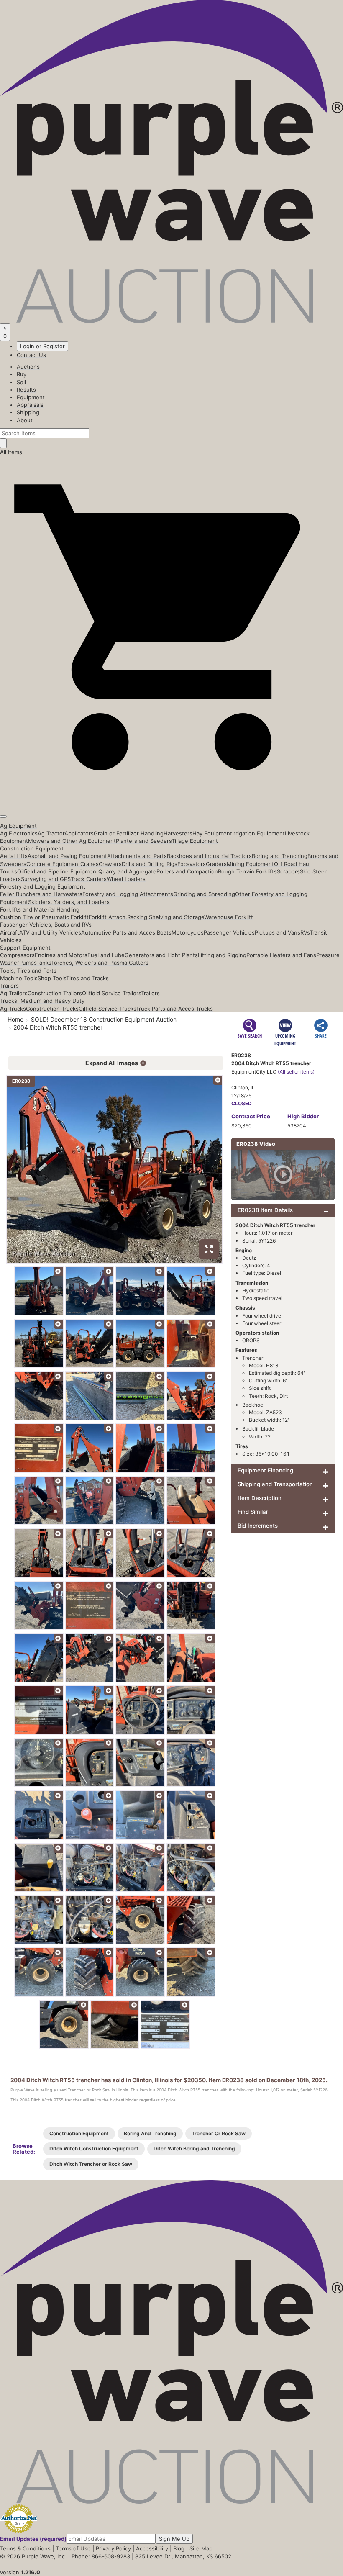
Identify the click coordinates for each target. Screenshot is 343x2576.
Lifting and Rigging (222, 955)
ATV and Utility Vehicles (50, 932)
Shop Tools (52, 978)
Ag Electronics (19, 833)
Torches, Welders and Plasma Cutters (100, 963)
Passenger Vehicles (229, 932)
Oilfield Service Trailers (111, 993)
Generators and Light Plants (161, 955)
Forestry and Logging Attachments (128, 894)
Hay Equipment (212, 833)
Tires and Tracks (87, 978)
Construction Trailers (55, 993)
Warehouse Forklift (229, 917)
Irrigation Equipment (259, 833)
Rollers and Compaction (187, 871)
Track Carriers (89, 879)
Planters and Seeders (144, 841)
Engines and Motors (61, 955)
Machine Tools (19, 978)
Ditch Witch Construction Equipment (94, 2148)
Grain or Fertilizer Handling (129, 833)
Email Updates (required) (33, 2539)
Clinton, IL (243, 1088)
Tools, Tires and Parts (28, 971)
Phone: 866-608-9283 (101, 2556)
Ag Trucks (13, 1009)
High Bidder (303, 1116)
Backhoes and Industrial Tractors (209, 856)
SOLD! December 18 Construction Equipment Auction (104, 1019)
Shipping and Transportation (275, 1484)
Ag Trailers (14, 993)
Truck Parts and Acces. (166, 1009)
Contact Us (31, 355)
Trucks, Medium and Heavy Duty (42, 1001)
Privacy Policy (113, 2548)
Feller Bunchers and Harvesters (41, 894)
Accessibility (152, 2548)
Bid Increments (258, 1526)
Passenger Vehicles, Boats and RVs (46, 925)
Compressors (17, 955)
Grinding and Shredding (204, 894)
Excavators (192, 864)
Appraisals (30, 405)
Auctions (28, 367)
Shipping (28, 412)
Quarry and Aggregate (127, 871)
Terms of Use (73, 2548)
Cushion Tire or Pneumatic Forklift (44, 917)
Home (15, 1019)
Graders (216, 864)
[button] (171, 797)
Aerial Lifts (14, 856)
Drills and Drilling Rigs (150, 864)
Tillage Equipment (195, 841)
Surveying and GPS (46, 879)
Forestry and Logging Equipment (43, 886)
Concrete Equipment (53, 864)
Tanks (44, 963)
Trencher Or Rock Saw (219, 2133)
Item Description (260, 1498)
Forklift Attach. (108, 917)
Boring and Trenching (280, 856)
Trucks (204, 1009)
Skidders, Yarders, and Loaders (69, 902)
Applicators (79, 833)
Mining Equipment (250, 864)
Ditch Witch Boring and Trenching (194, 2148)
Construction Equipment (32, 848)
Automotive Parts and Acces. (119, 932)
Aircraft (10, 932)
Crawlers (110, 864)
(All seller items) (296, 1072)
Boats (164, 932)
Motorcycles (188, 932)
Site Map (201, 2548)
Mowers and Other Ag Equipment (72, 841)
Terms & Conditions (25, 2548)
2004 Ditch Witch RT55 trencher (58, 1027)
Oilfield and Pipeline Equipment (58, 871)
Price (251, 1116)
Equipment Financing (265, 1470)
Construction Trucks (52, 1009)
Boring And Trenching (150, 2133)
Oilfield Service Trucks (107, 1009)
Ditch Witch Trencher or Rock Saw (91, 2164)
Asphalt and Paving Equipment (67, 856)
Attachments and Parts (137, 856)
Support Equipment (25, 948)
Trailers (9, 986)
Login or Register (42, 346)
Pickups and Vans (278, 932)
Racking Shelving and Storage (166, 917)
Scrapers (288, 871)
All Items (11, 452)
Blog (179, 2548)
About (25, 420)
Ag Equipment (18, 826)
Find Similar (253, 1512)
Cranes (90, 864)
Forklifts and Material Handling (40, 909)
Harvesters (178, 833)
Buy (22, 374)
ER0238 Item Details (265, 1210)
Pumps (28, 963)
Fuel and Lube (106, 955)
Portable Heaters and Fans (281, 955)
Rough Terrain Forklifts (247, 871)
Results (26, 390)
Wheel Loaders (126, 879)
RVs (305, 932)
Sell (21, 382)
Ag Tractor (51, 833)
